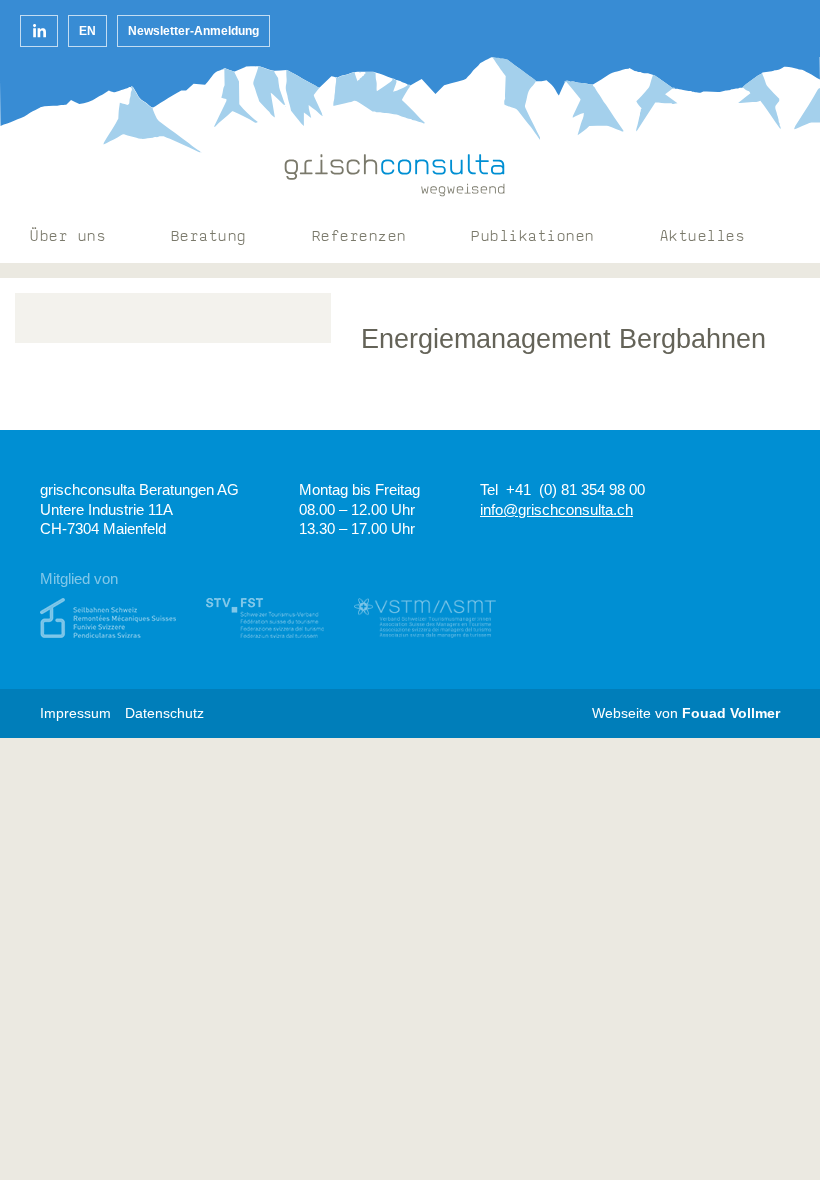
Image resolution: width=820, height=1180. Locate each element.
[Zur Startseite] (395, 175)
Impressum (75, 713)
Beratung (209, 237)
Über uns (68, 237)
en (87, 31)
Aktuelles (703, 237)
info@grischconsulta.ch (556, 509)
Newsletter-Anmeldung (193, 31)
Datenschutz (164, 713)
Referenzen (359, 237)
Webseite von (686, 713)
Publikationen (533, 237)
